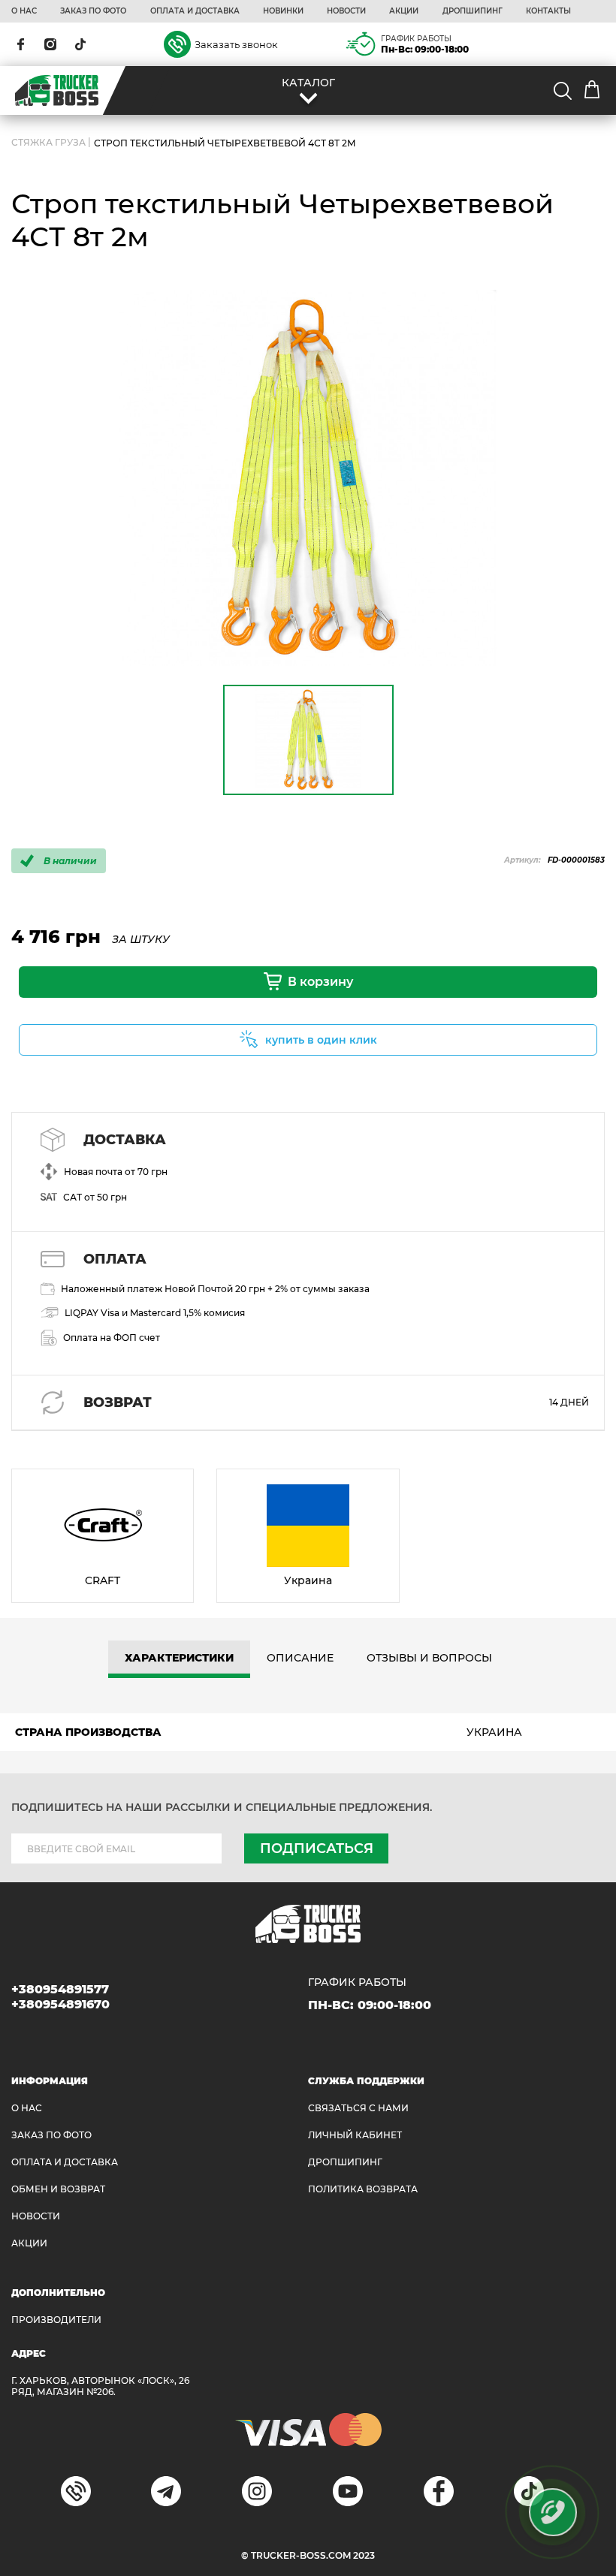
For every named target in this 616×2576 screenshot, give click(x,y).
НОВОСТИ (346, 11)
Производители (56, 2320)
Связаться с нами (358, 2108)
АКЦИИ (404, 11)
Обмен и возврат (58, 2189)
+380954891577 (60, 1989)
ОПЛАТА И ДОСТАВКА (195, 11)
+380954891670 (60, 2004)
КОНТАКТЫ (548, 11)
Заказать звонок (236, 44)
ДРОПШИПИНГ (473, 11)
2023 (364, 2555)
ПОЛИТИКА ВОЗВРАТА (363, 2189)
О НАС (24, 11)
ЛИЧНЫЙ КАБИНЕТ (355, 2135)
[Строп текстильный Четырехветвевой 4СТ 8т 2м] (308, 478)
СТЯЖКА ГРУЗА (48, 143)
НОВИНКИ (283, 11)
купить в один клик (321, 1040)
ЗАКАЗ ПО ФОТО (93, 11)
